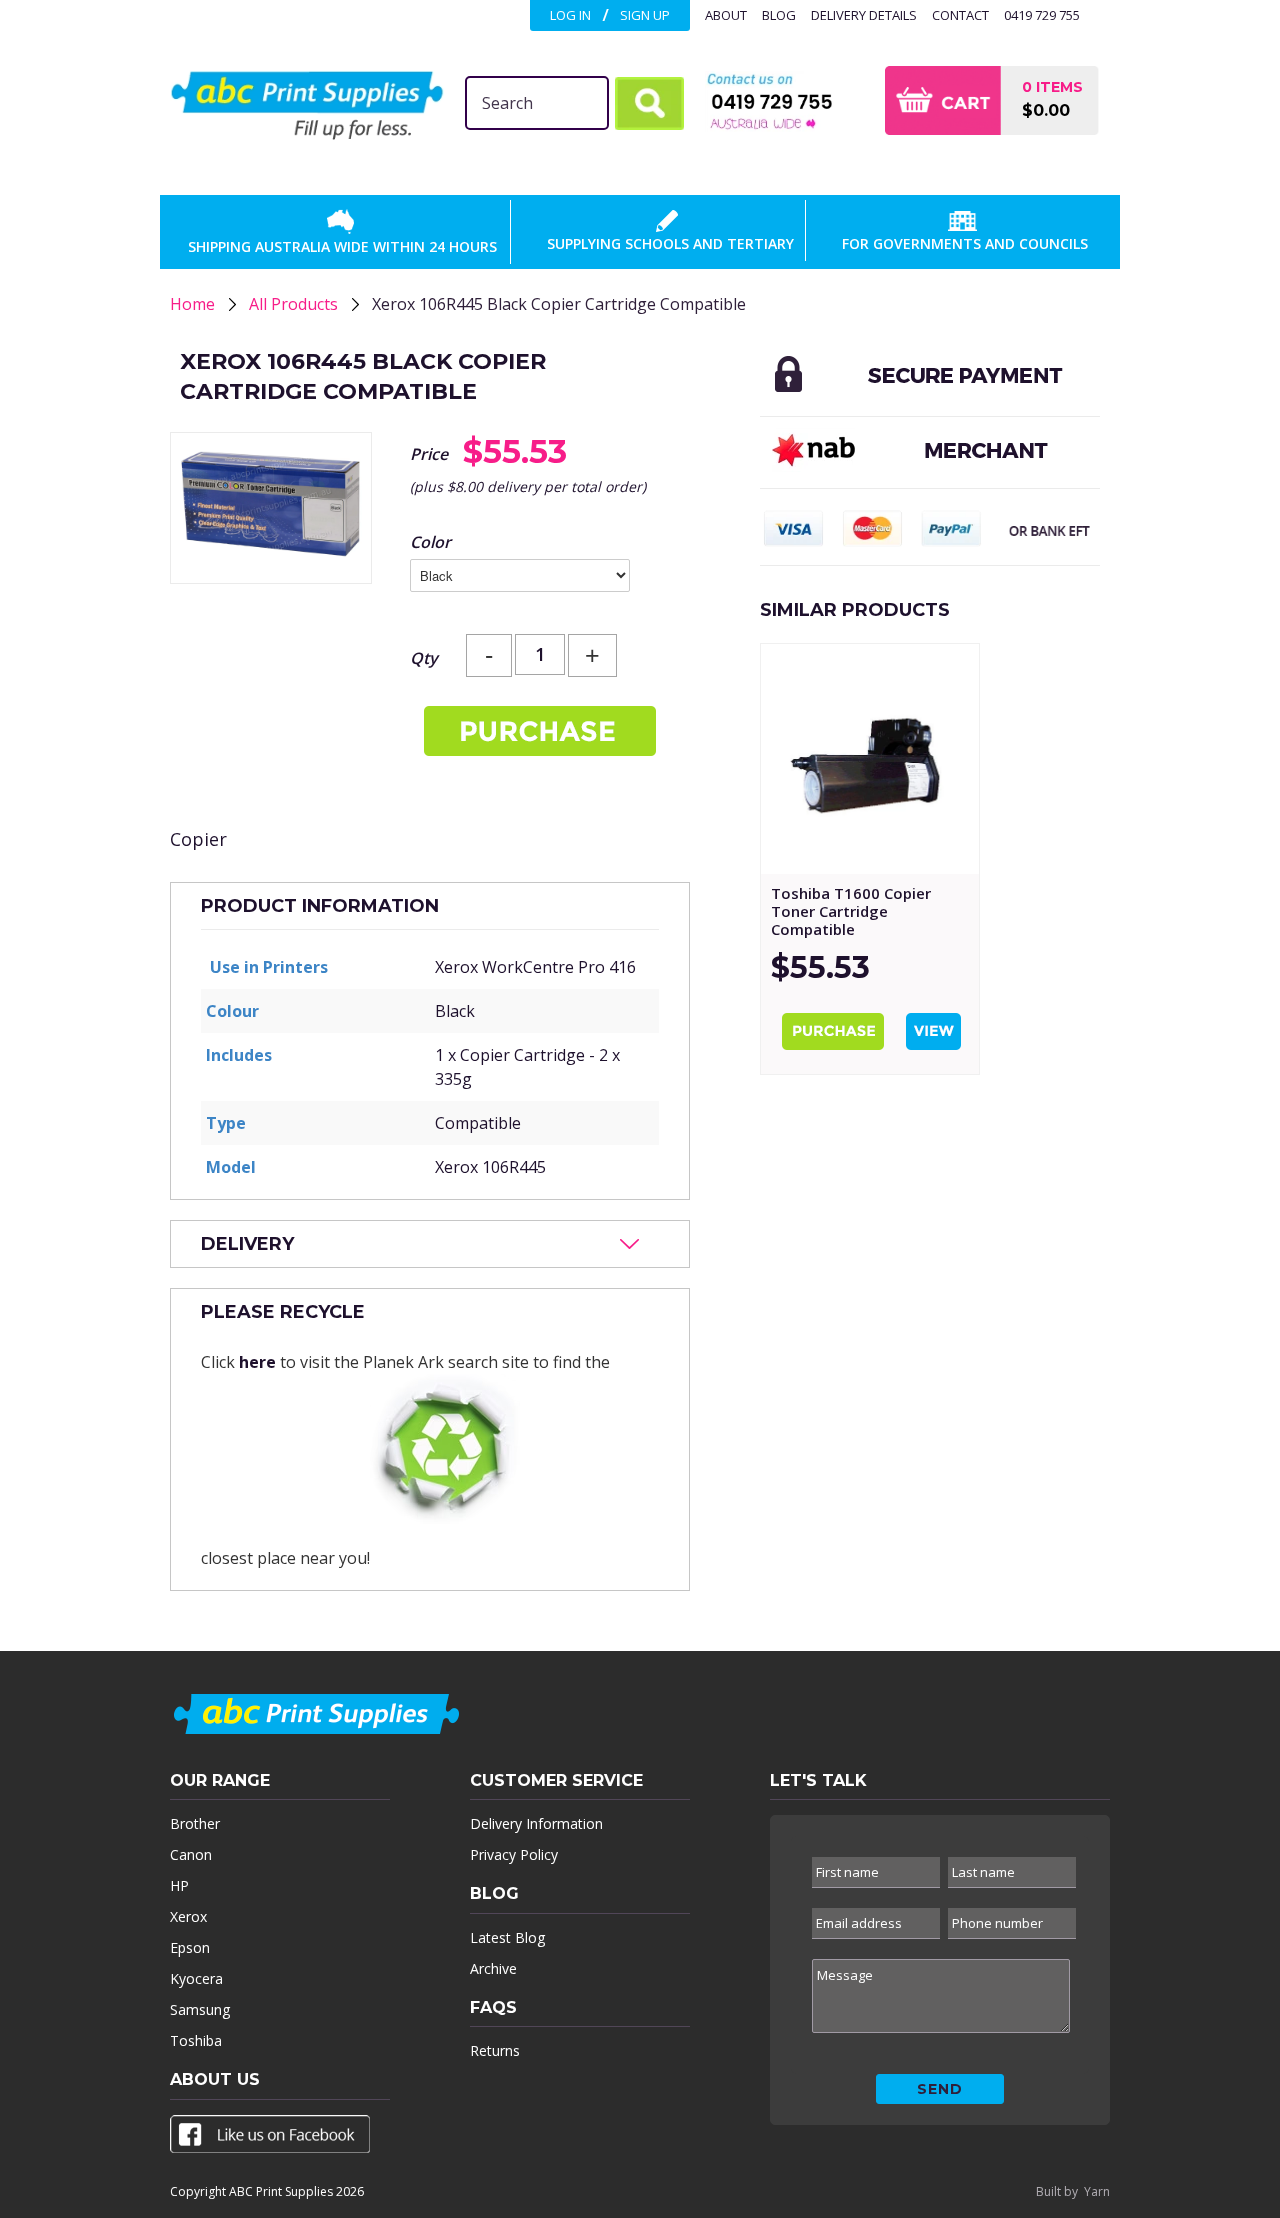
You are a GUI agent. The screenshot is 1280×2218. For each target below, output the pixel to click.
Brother (195, 1823)
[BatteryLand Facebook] (270, 2138)
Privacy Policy (514, 1854)
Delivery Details (864, 15)
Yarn (1097, 2191)
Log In (570, 15)
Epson (190, 1947)
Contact (960, 15)
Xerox (188, 1916)
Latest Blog (507, 1937)
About (726, 15)
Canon (191, 1854)
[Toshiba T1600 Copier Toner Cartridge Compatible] (870, 759)
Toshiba (196, 2040)
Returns (495, 2050)
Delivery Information (536, 1823)
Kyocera (196, 1978)
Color (430, 542)
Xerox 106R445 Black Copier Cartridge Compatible (559, 304)
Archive (493, 1968)
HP (179, 1885)
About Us (215, 2079)
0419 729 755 (1042, 15)
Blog (779, 15)
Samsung (200, 2009)
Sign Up (645, 15)
